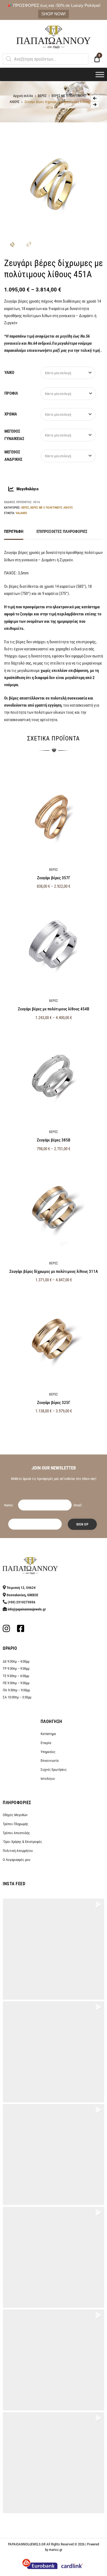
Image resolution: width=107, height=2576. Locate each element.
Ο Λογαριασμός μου (16, 1860)
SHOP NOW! (54, 14)
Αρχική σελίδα (23, 96)
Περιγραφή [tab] (14, 532)
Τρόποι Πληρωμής (16, 1824)
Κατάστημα (48, 1734)
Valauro (21, 513)
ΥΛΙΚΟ (9, 373)
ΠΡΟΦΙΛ (11, 393)
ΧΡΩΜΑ (11, 414)
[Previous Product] (95, 98)
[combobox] (68, 373)
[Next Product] (95, 105)
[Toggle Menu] (100, 74)
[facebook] (21, 1630)
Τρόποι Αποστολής (16, 1833)
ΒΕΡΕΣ (42, 96)
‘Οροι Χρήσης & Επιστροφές (22, 1842)
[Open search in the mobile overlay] (46, 59)
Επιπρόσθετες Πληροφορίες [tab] (62, 532)
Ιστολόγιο (48, 1779)
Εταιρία (46, 1743)
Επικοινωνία (50, 1761)
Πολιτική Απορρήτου (18, 1851)
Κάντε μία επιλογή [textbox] (58, 373)
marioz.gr (56, 2550)
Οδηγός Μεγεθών (15, 1815)
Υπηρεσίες (48, 1752)
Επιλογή (54, 1423)
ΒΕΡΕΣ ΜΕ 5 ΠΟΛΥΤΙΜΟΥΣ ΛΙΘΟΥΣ (52, 507)
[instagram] (6, 1630)
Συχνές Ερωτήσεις (54, 1770)
